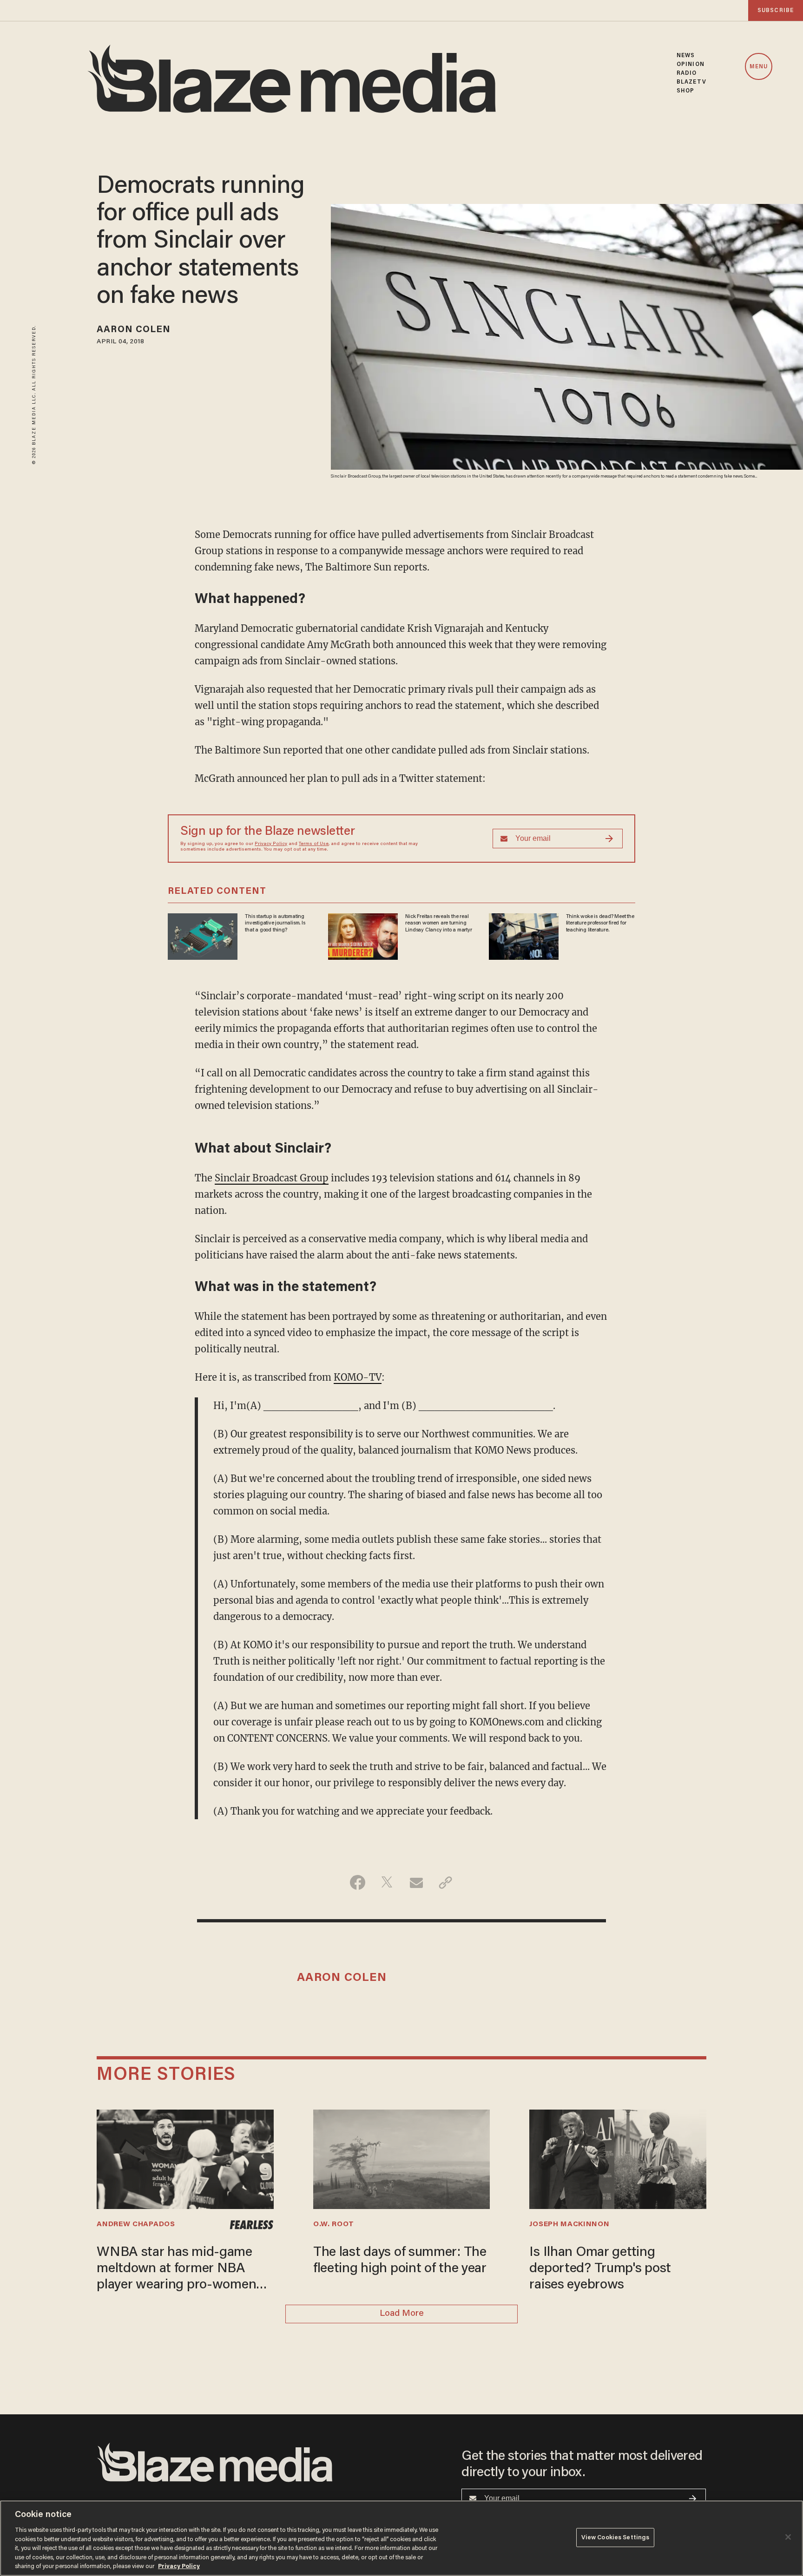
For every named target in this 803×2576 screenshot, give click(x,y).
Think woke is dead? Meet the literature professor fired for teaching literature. (600, 923)
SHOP (685, 91)
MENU (759, 67)
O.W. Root (334, 2224)
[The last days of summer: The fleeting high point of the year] (401, 2158)
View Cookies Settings (615, 2537)
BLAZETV (691, 82)
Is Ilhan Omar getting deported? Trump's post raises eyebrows (600, 2269)
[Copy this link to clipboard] (445, 1882)
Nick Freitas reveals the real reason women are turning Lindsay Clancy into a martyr (438, 923)
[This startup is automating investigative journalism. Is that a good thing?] (203, 935)
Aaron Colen (134, 330)
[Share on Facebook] (358, 1882)
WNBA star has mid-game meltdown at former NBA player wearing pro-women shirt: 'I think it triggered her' (181, 2270)
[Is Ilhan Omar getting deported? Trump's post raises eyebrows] (618, 2158)
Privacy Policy (271, 844)
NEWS (686, 56)
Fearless (251, 2225)
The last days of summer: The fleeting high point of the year (400, 2261)
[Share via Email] (416, 1882)
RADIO (687, 73)
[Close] (788, 2537)
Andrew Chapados (136, 2224)
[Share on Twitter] (387, 1882)
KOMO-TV (358, 1377)
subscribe (776, 10)
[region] (401, 2538)
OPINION (691, 64)
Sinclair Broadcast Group (272, 1178)
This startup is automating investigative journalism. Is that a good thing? (275, 923)
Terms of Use (314, 844)
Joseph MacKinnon (569, 2224)
